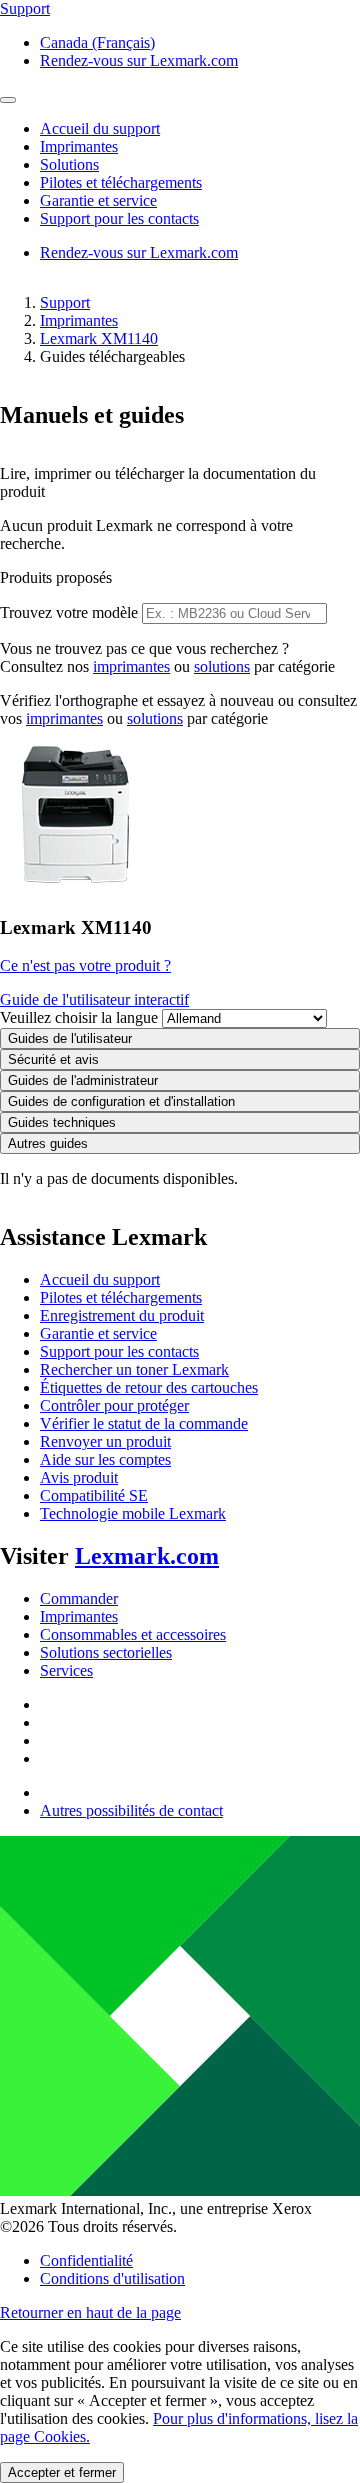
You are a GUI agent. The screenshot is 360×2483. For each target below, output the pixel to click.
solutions (222, 666)
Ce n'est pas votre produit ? (85, 965)
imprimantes (131, 666)
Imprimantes (79, 320)
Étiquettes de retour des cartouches (149, 1387)
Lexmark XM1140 (99, 338)
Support (65, 302)
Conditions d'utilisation (112, 2278)
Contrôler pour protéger (114, 1405)
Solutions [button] (69, 164)
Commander (79, 1598)
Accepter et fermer (62, 2472)
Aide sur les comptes (105, 1459)
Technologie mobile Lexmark (133, 1513)
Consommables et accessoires (133, 1634)
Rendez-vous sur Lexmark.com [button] (139, 60)
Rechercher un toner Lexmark (134, 1369)
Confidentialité (86, 2260)
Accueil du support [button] (100, 128)
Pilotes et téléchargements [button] (121, 182)
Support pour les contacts (119, 1351)
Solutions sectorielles (106, 1652)
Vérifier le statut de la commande (144, 1423)
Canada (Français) (97, 42)
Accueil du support (100, 1279)
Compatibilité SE (94, 1495)
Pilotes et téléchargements (121, 1297)
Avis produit (79, 1477)
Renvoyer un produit (105, 1441)
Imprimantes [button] (79, 146)
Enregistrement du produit (122, 1315)
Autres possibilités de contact (131, 1810)
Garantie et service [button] (98, 200)
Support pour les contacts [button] (119, 218)
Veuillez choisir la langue (79, 1017)
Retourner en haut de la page (90, 2312)
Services (66, 1670)
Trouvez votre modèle (69, 612)
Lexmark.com (147, 1556)
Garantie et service (98, 1333)
